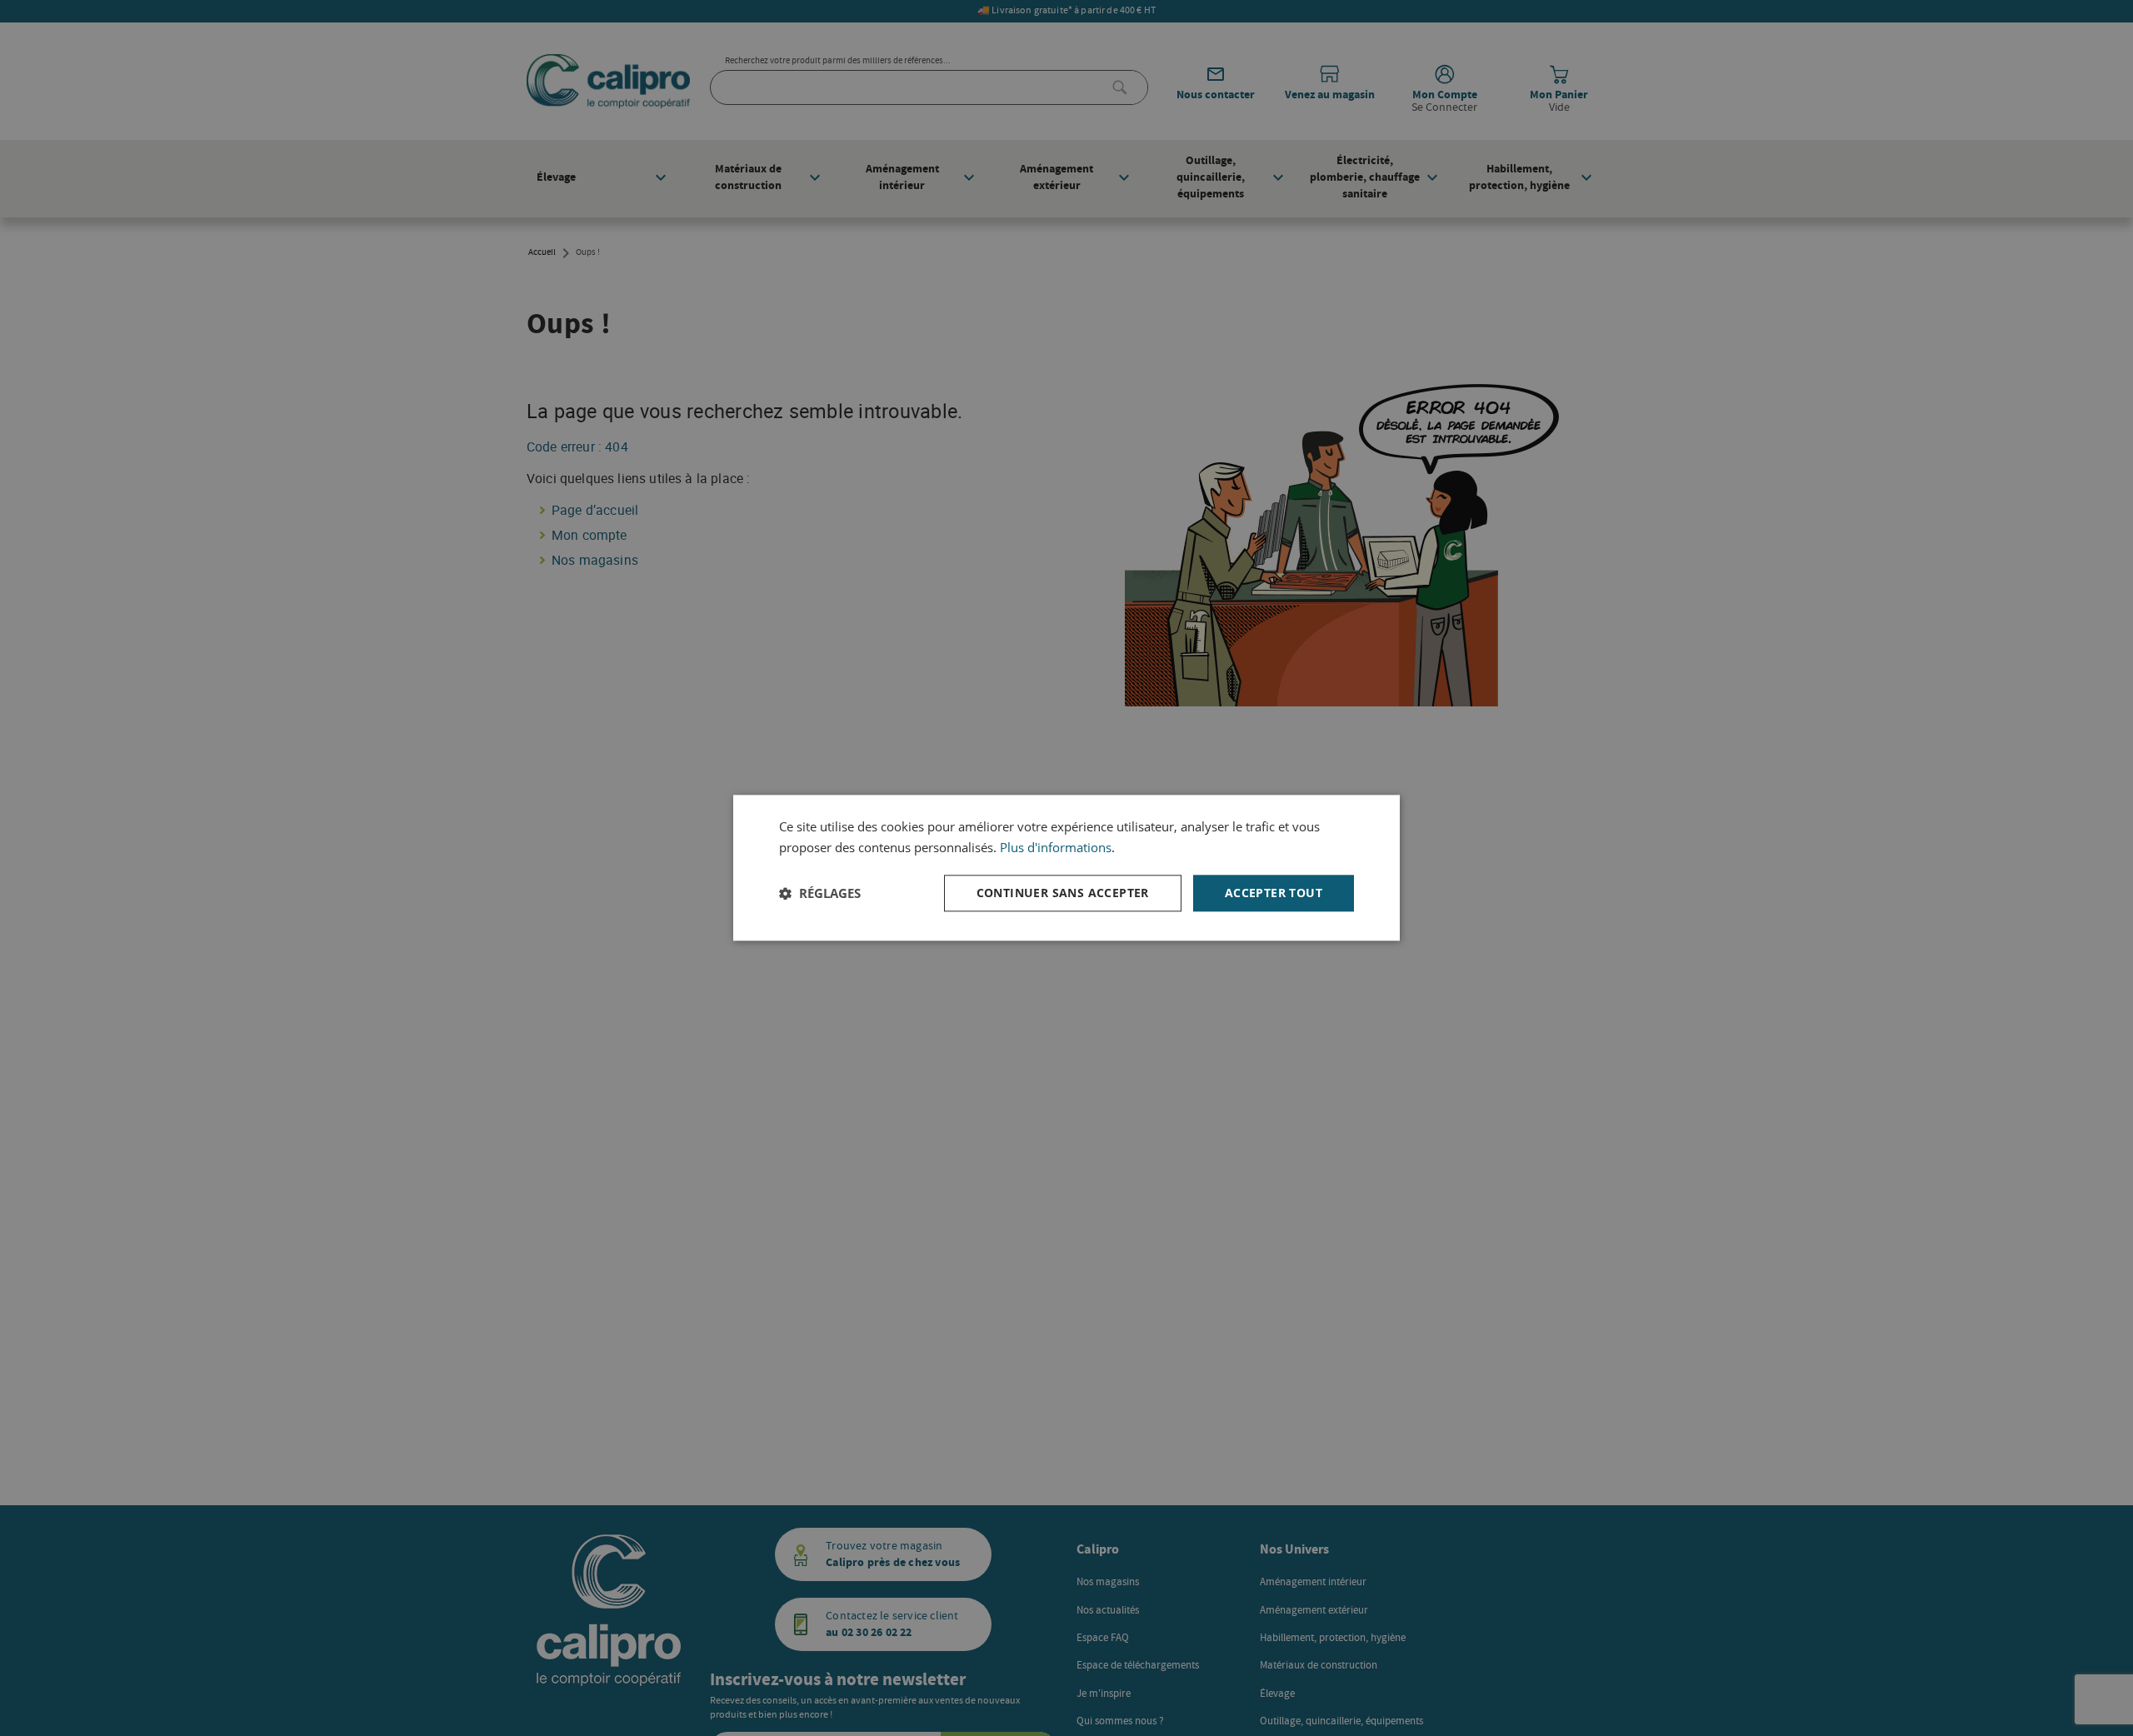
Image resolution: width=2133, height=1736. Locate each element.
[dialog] (1066, 868)
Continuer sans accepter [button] (1063, 893)
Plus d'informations (1056, 847)
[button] (820, 893)
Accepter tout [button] (1274, 893)
